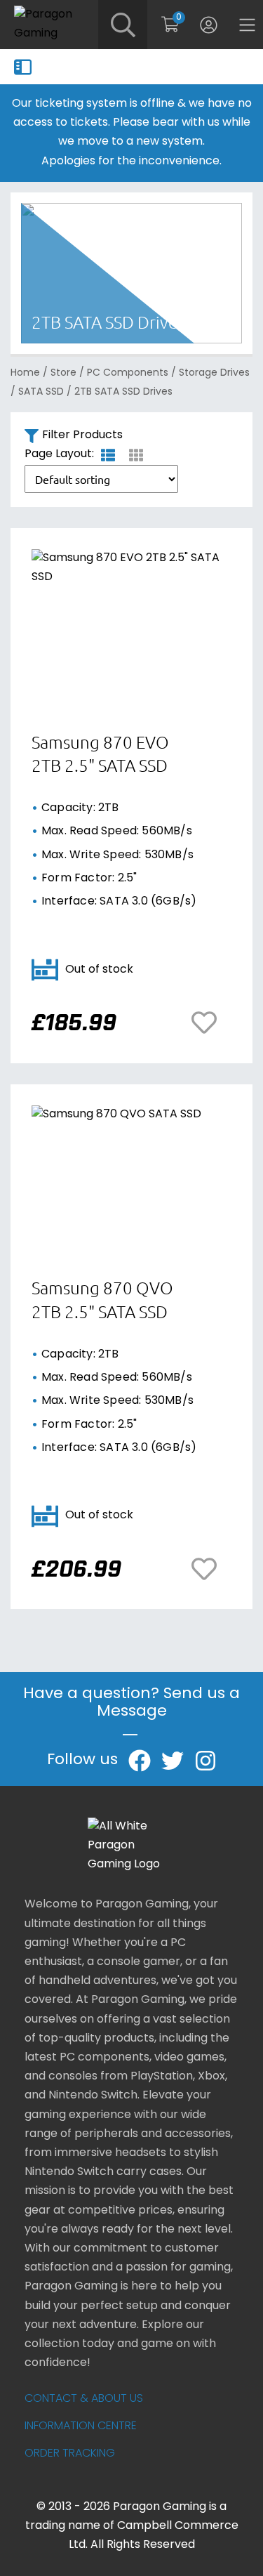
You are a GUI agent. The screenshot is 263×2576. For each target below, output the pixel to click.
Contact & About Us (84, 2399)
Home (25, 373)
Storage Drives (214, 373)
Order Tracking (70, 2454)
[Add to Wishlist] (208, 1023)
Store (63, 373)
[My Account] (209, 25)
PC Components (128, 373)
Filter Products (82, 435)
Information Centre (81, 2426)
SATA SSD (41, 392)
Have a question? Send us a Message (131, 1703)
